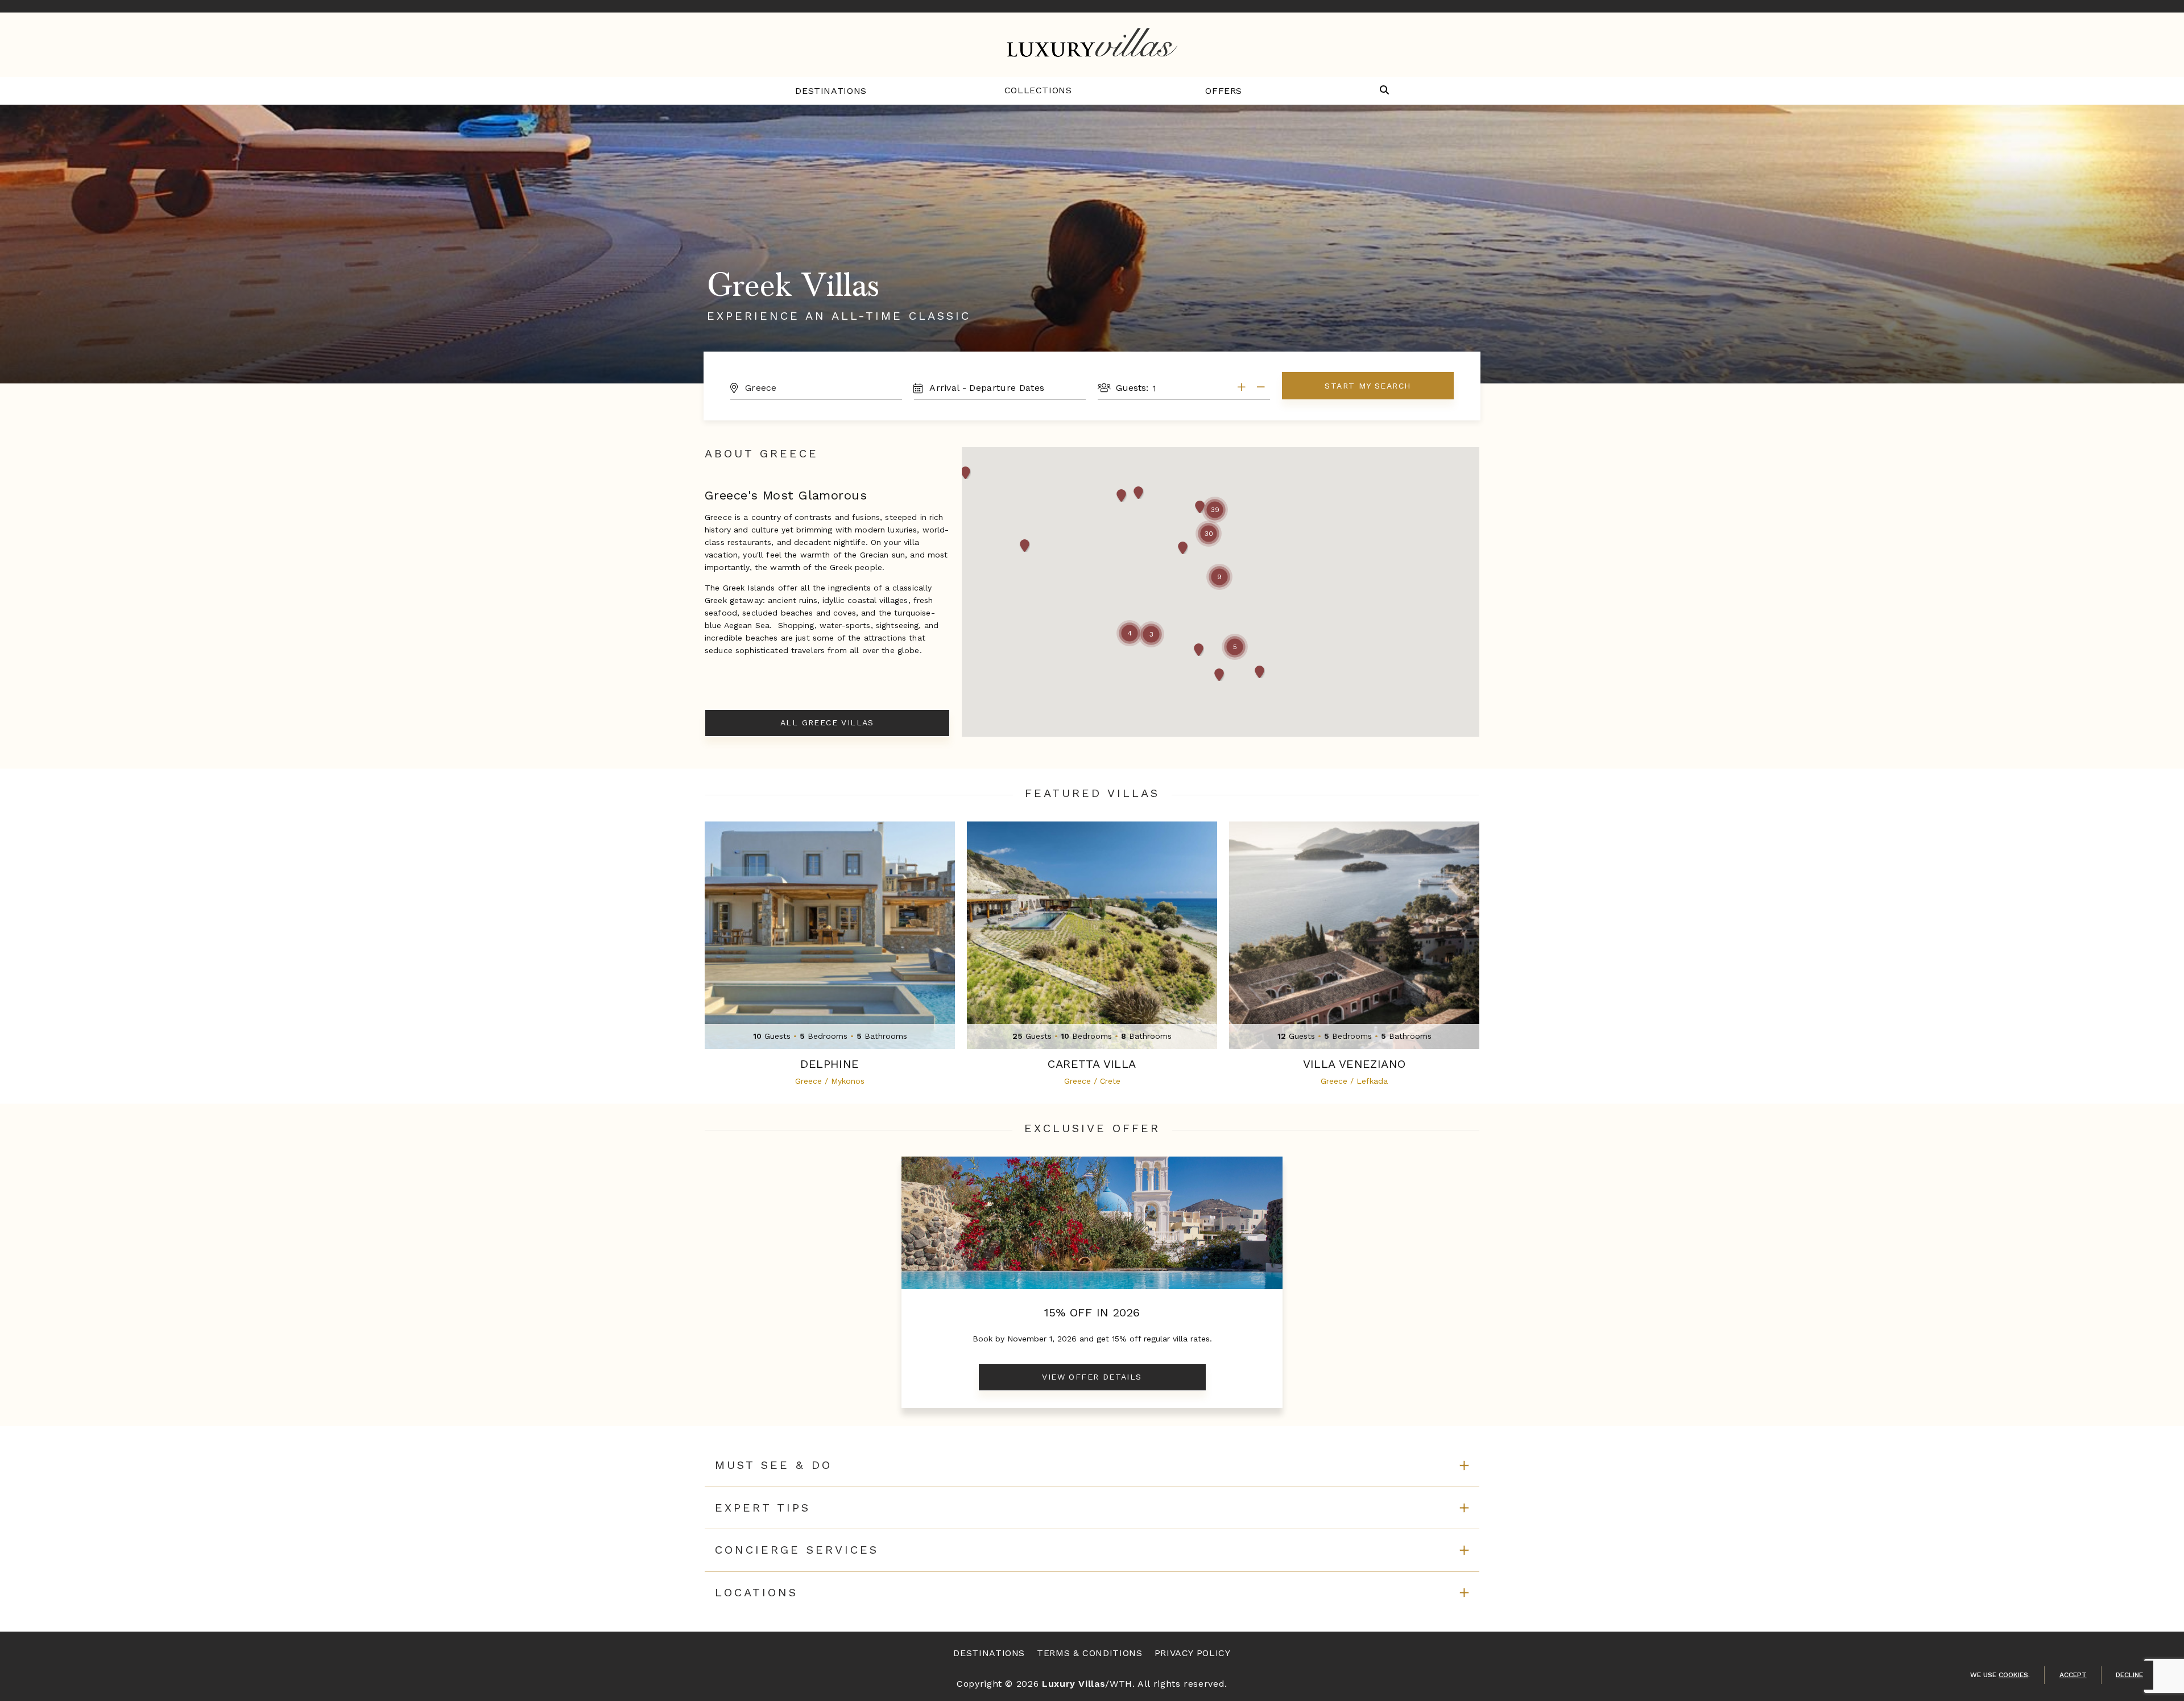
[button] (1384, 91)
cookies (2013, 1675)
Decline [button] (2129, 1675)
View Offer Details (1092, 1377)
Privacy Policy (1193, 1653)
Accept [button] (2073, 1675)
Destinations (831, 91)
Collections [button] (1038, 90)
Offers (1224, 91)
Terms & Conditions (1090, 1653)
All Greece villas (827, 722)
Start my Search (1368, 386)
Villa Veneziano (1354, 1064)
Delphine (830, 1064)
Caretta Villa (1092, 1064)
